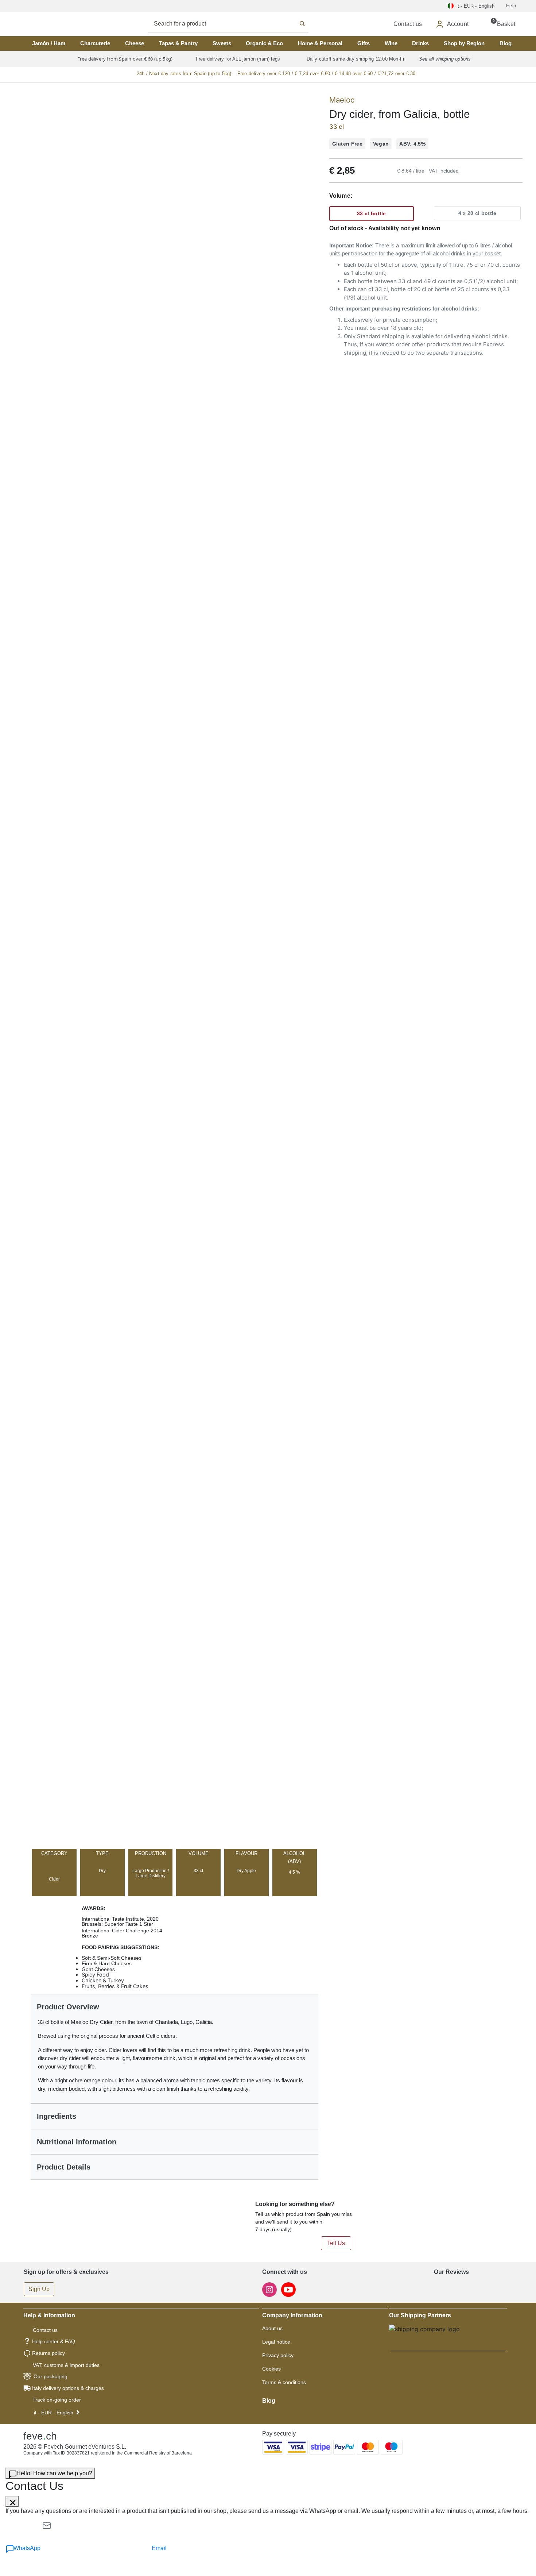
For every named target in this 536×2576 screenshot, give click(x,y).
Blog (506, 43)
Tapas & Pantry (178, 43)
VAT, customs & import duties (66, 2365)
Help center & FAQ (54, 2341)
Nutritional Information (77, 2142)
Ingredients (57, 2116)
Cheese (135, 43)
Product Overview (68, 2007)
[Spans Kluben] (49, 24)
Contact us (45, 2330)
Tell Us (336, 2243)
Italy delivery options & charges (68, 2388)
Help (511, 6)
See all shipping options (445, 59)
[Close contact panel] (12, 2501)
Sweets (222, 43)
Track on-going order (57, 2400)
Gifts (364, 43)
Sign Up (39, 2289)
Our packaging (51, 2376)
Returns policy (48, 2353)
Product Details (64, 2167)
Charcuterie (95, 43)
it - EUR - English (54, 2413)
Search (236, 24)
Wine (391, 43)
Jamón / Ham (49, 43)
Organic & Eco (264, 43)
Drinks (420, 43)
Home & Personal (320, 43)
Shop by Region (464, 43)
